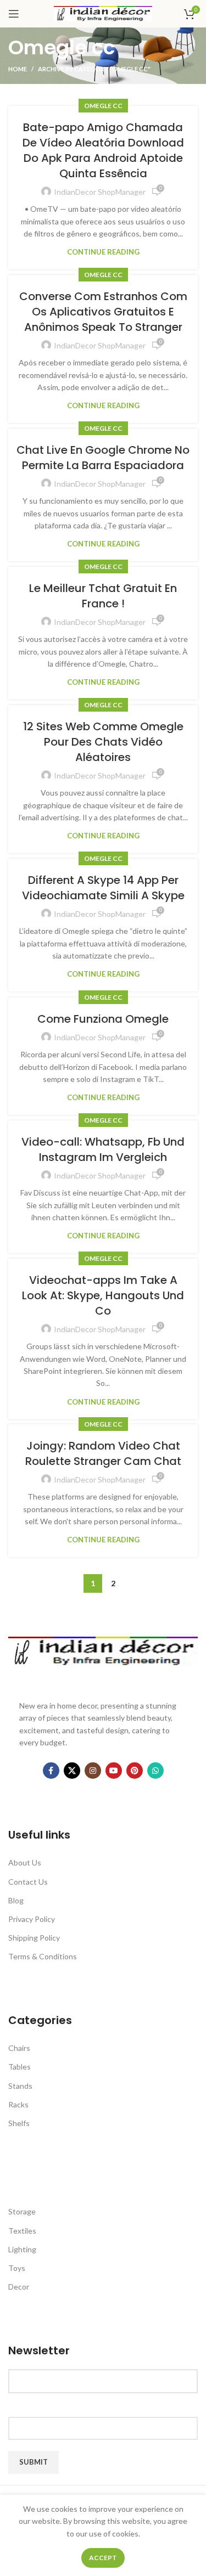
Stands (20, 2086)
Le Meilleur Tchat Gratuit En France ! (103, 596)
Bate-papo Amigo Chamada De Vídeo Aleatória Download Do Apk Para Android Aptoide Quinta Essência (103, 150)
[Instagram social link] (93, 1771)
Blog (16, 1900)
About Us (25, 1862)
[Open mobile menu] (14, 14)
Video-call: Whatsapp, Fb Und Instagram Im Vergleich (103, 1149)
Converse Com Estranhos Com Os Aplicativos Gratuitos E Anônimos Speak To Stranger (103, 312)
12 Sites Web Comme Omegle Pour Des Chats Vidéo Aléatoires (103, 742)
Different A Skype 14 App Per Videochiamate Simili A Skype (103, 888)
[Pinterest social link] (135, 1771)
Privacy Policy (32, 1919)
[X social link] (72, 1771)
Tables (20, 2067)
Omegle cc (103, 106)
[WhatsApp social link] (155, 1771)
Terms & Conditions (43, 1956)
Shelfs (19, 2123)
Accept (103, 2558)
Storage (22, 2211)
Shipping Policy (34, 1938)
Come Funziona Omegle (103, 1019)
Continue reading (103, 252)
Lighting (22, 2249)
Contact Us (28, 1882)
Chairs (19, 2048)
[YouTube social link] (114, 1771)
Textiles (22, 2231)
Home (18, 69)
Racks (18, 2104)
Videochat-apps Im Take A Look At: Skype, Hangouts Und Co (103, 1295)
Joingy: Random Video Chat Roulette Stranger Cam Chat (103, 1453)
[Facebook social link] (51, 1771)
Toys (17, 2268)
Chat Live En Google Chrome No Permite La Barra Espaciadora (103, 458)
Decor (19, 2287)
